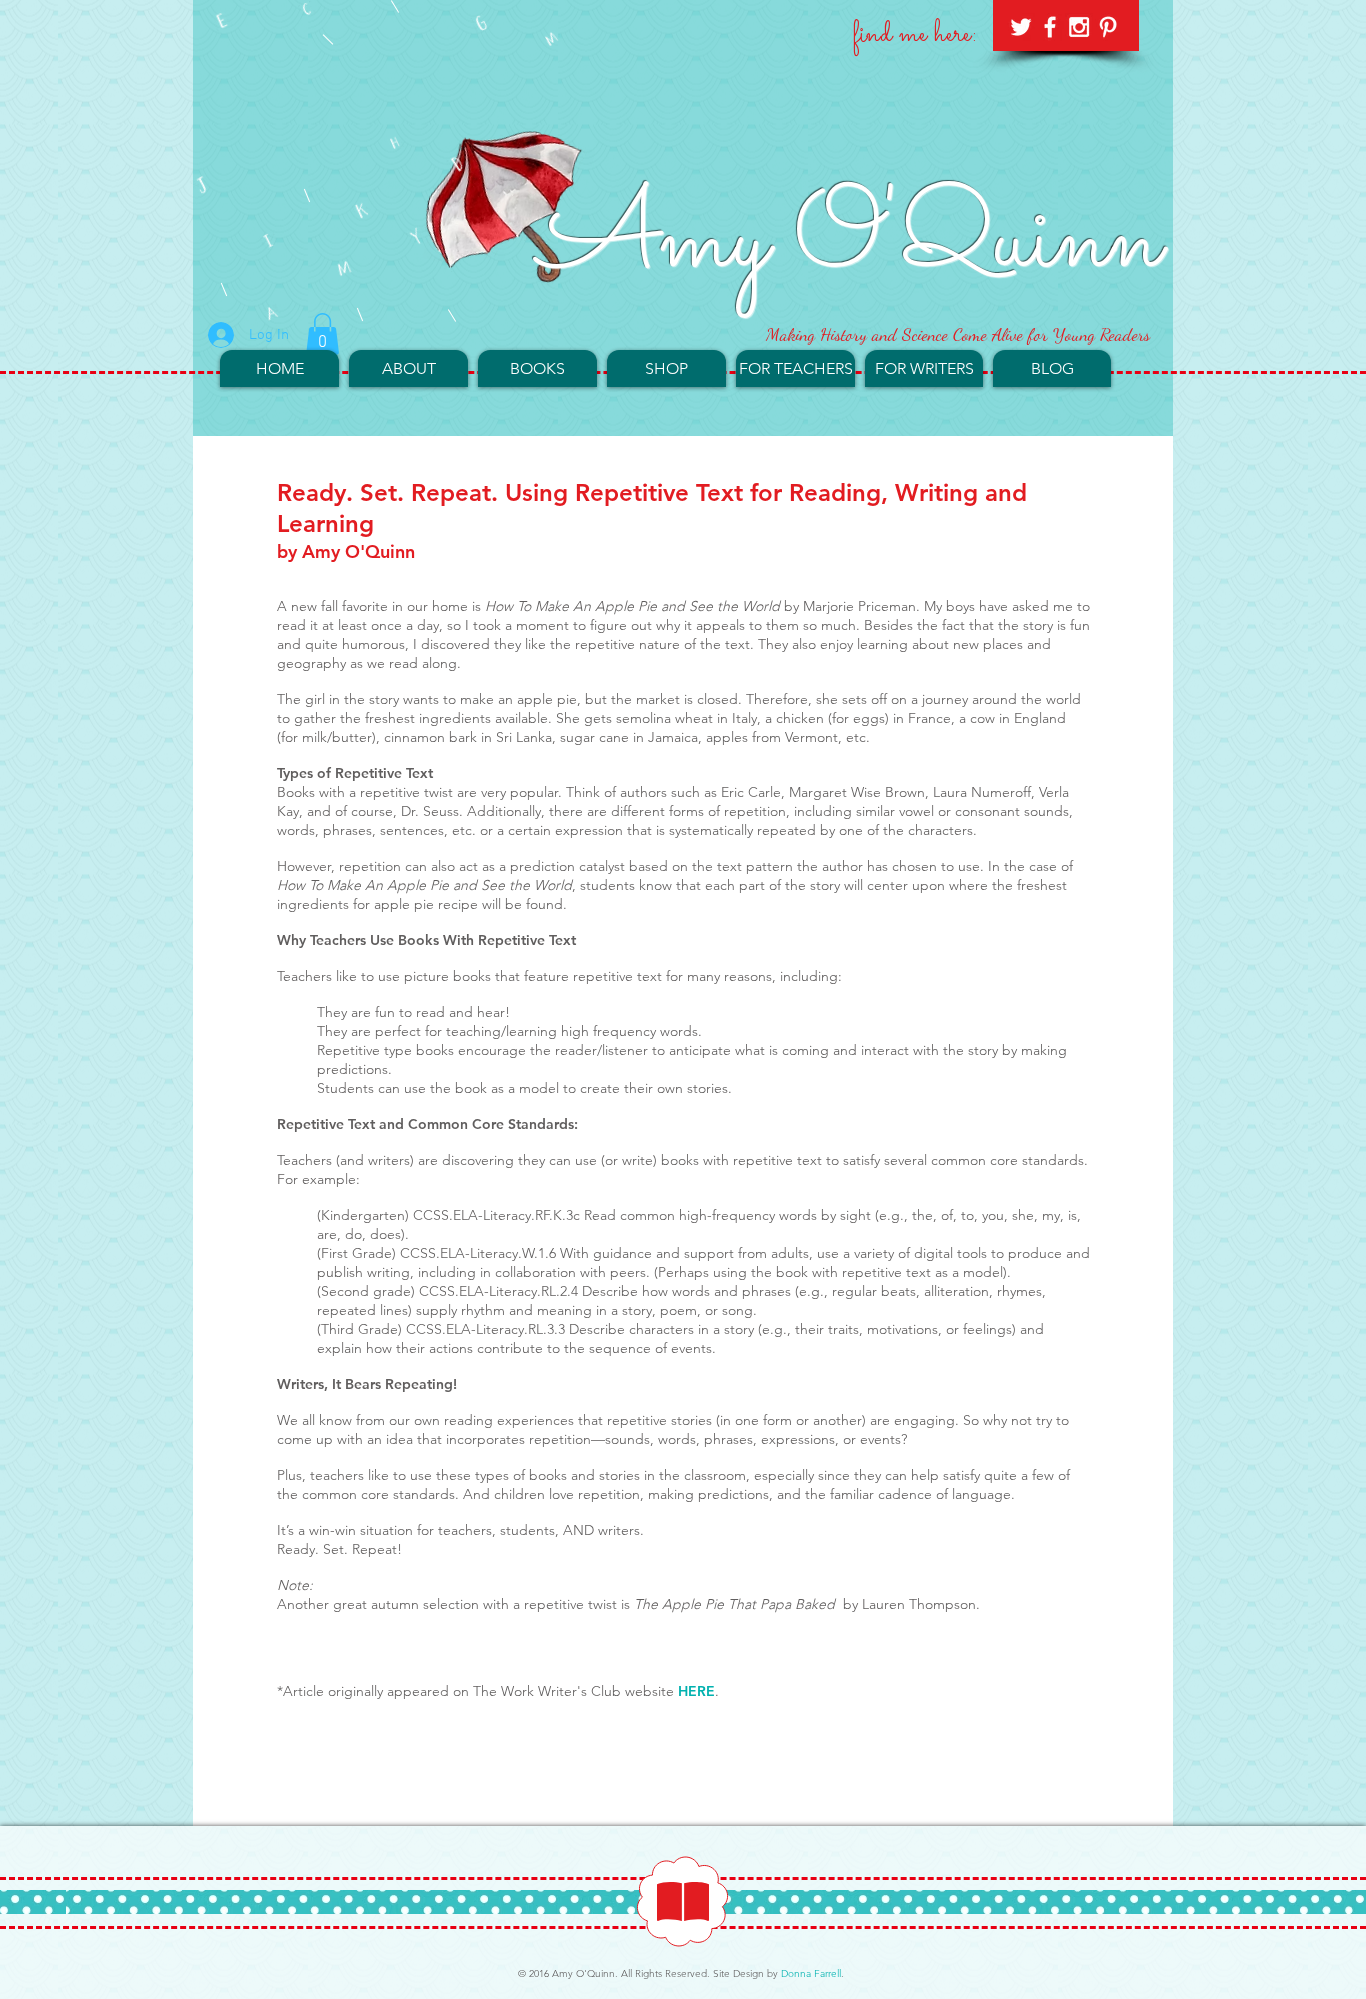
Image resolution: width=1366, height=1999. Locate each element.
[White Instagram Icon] (1079, 27)
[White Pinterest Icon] (1108, 27)
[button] (322, 334)
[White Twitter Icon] (1021, 27)
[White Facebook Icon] (1050, 27)
